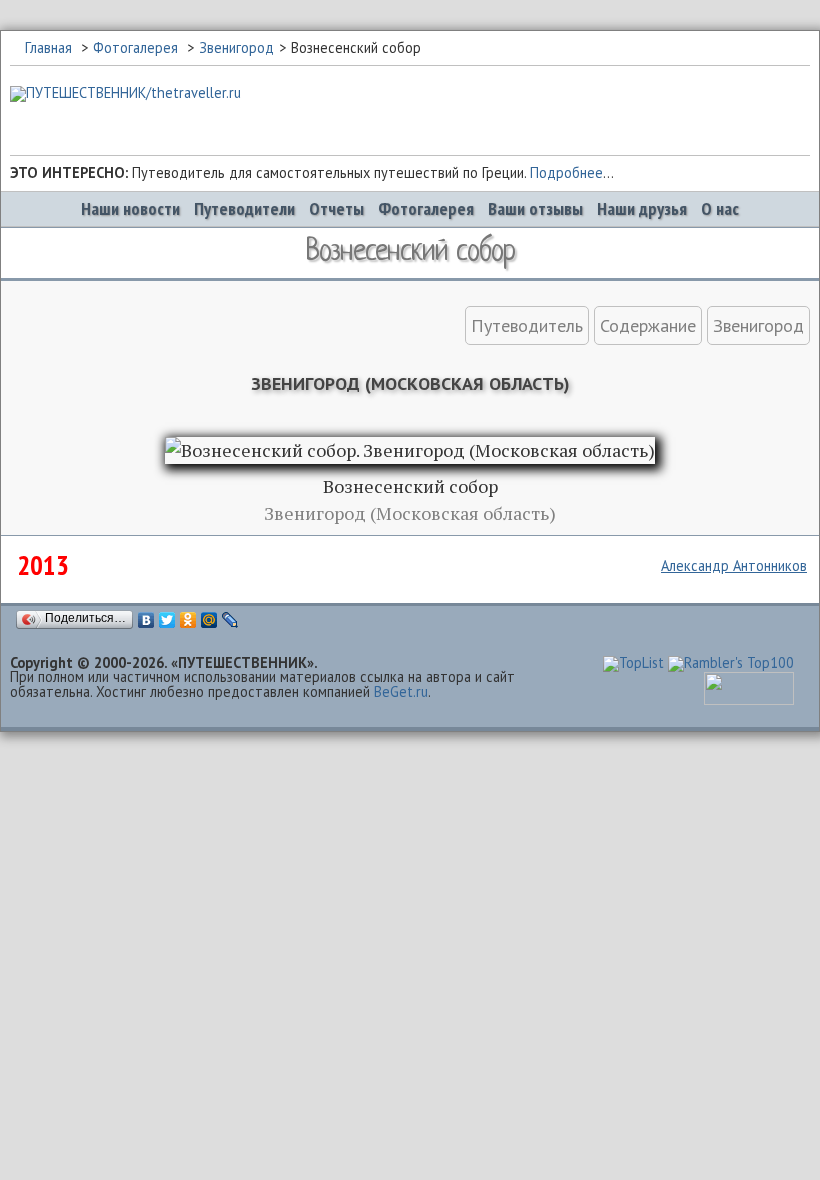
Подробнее (566, 172)
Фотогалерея (135, 47)
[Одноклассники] (188, 620)
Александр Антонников (734, 565)
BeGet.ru (401, 691)
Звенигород (236, 47)
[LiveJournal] (230, 620)
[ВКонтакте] (146, 620)
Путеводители (244, 208)
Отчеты (336, 208)
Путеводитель (527, 325)
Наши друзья (642, 208)
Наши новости (130, 208)
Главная (48, 47)
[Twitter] (167, 620)
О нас (720, 208)
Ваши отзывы (535, 208)
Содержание (648, 325)
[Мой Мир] (209, 620)
